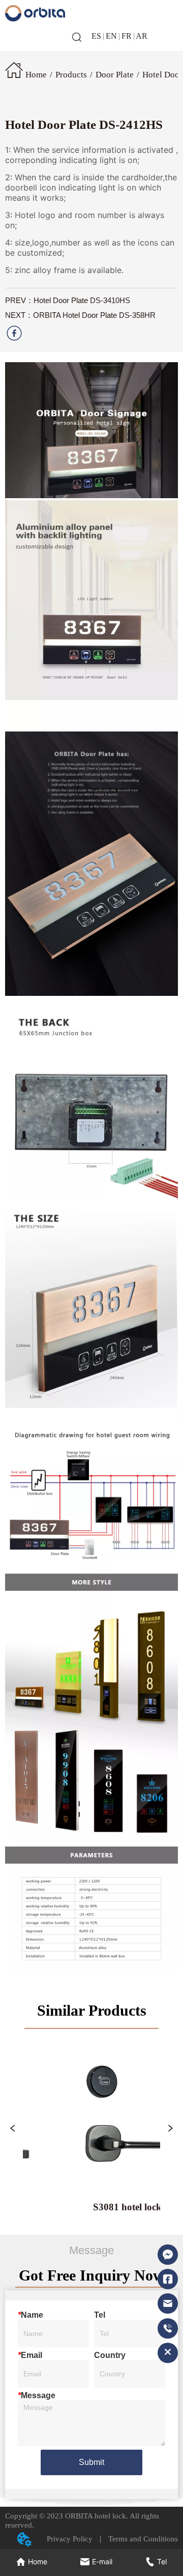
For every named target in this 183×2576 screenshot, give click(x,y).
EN (111, 36)
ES (97, 36)
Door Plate (115, 75)
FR (127, 36)
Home (36, 75)
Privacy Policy (73, 2539)
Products (71, 75)
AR (141, 36)
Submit (91, 2462)
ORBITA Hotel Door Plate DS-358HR (94, 315)
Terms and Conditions (139, 2539)
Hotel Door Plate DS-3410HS (82, 300)
